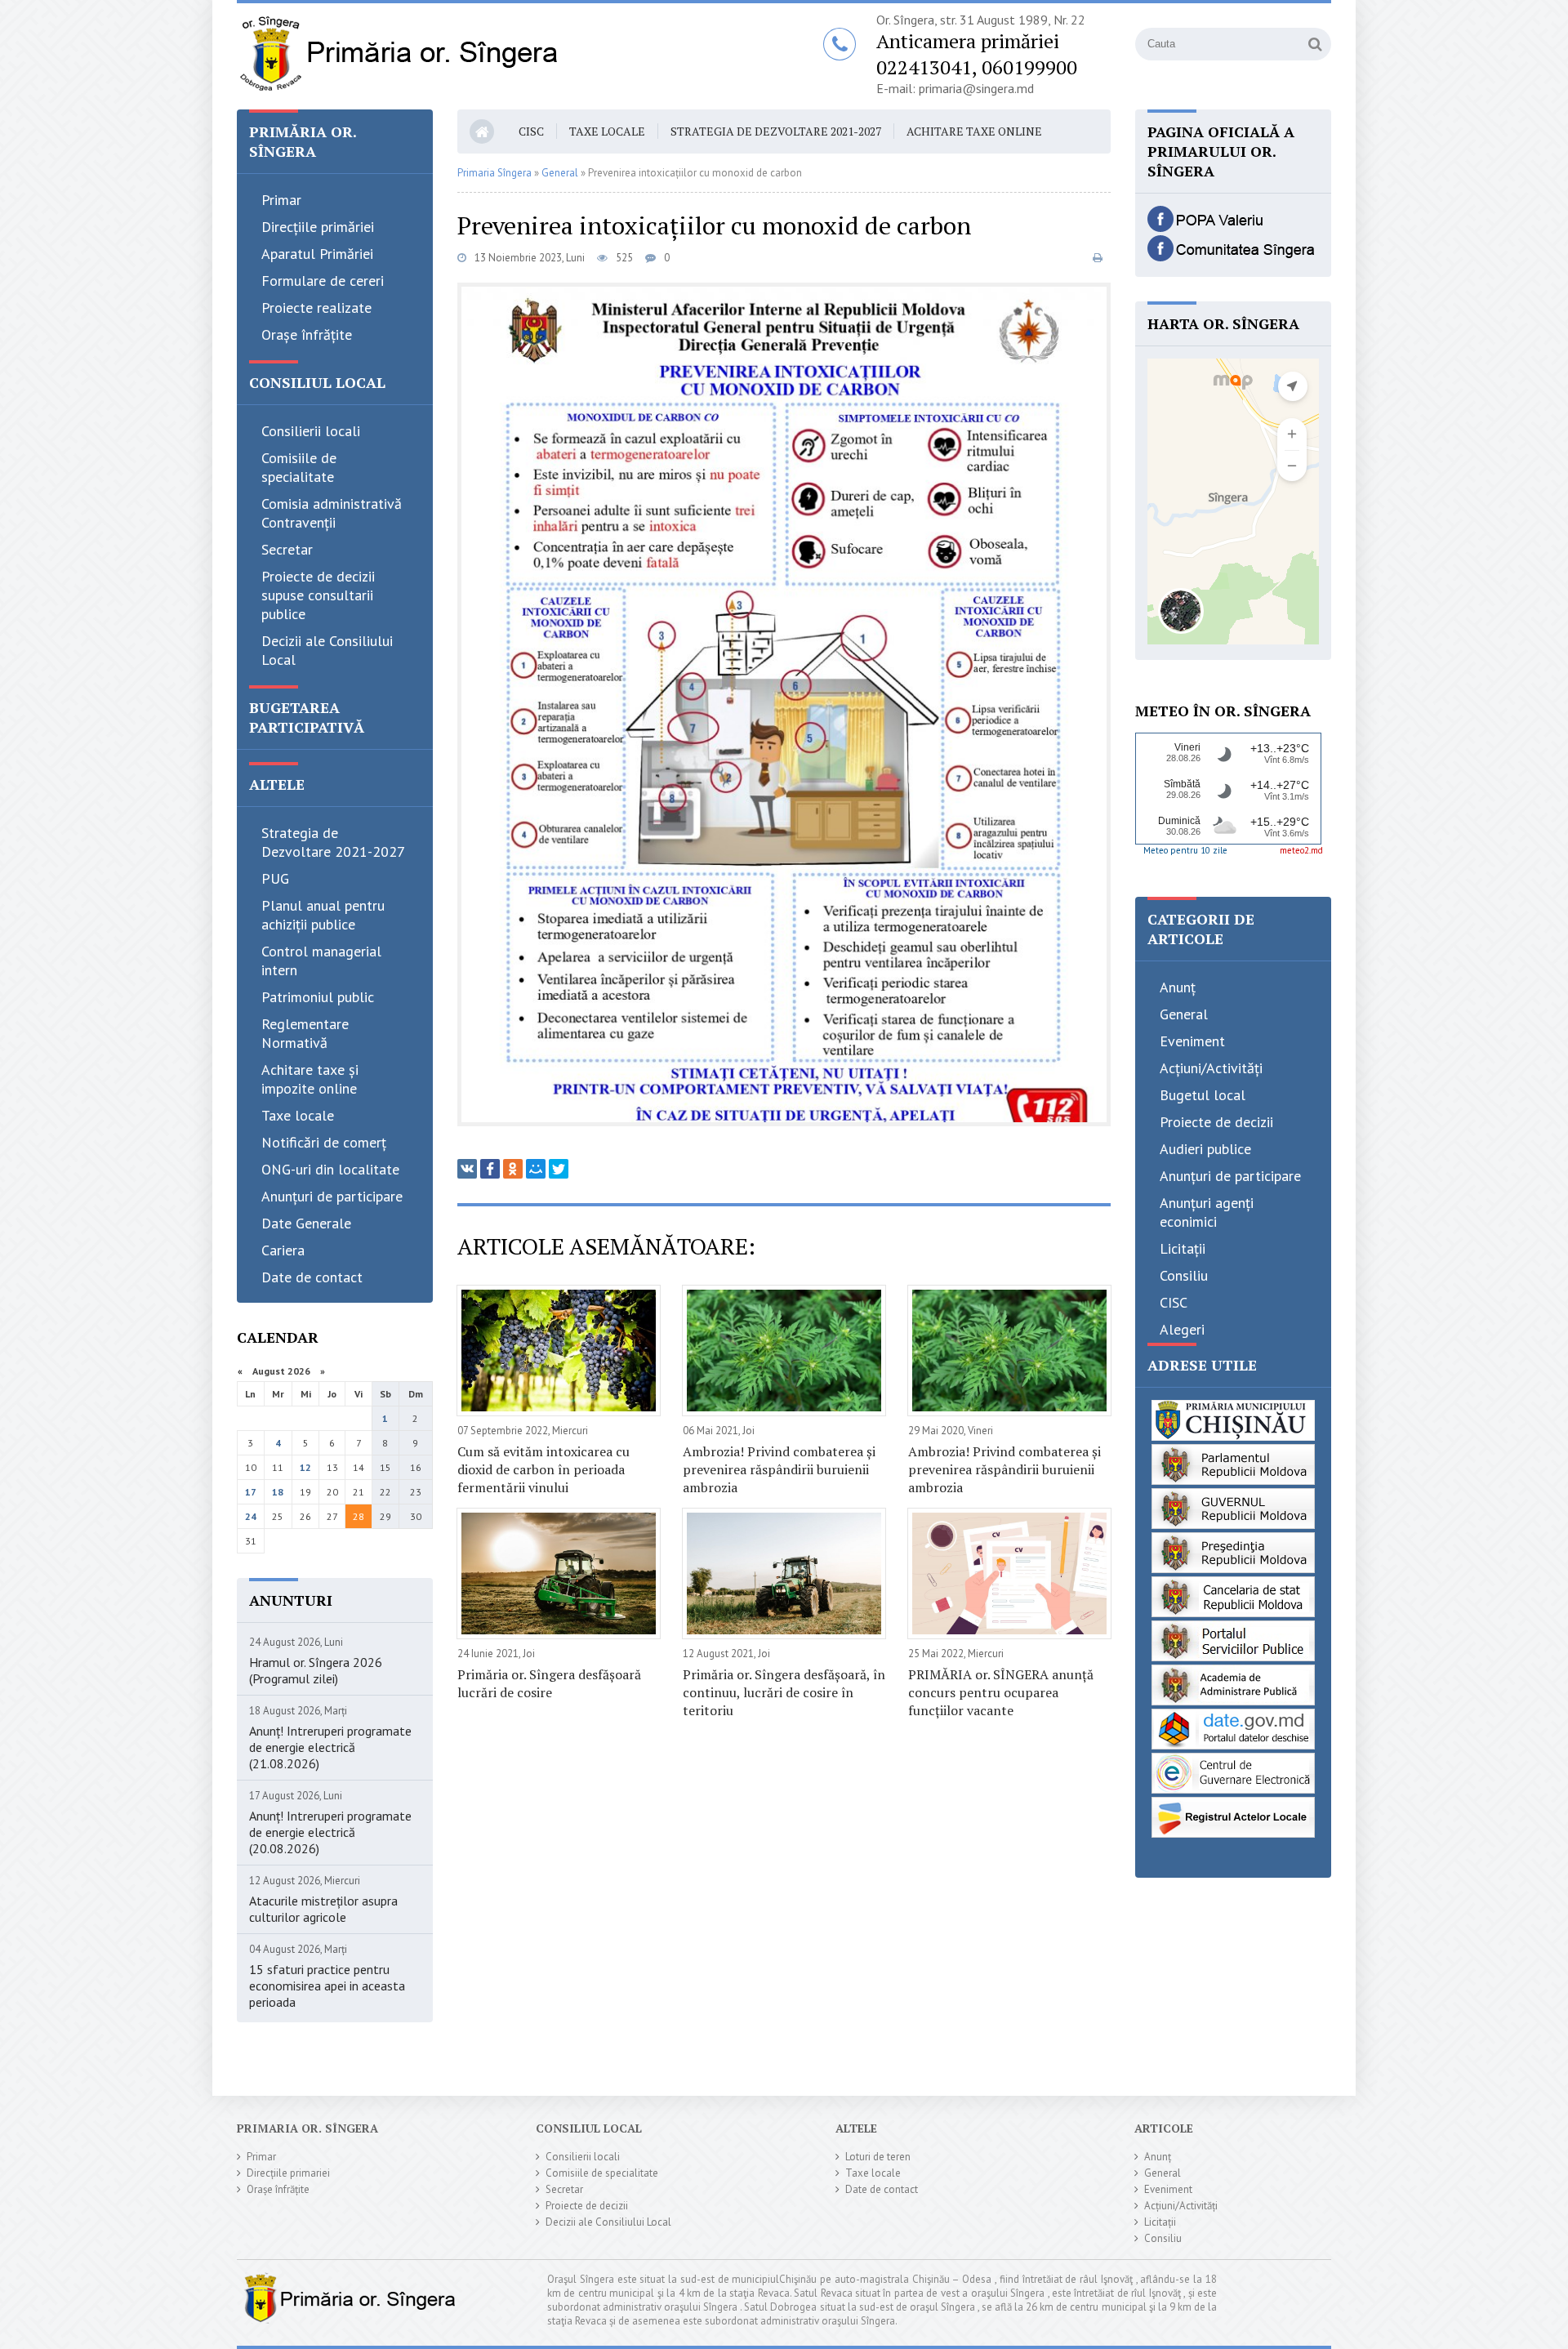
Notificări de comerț (324, 1142)
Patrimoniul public (318, 997)
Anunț (1178, 987)
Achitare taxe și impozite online (310, 1079)
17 (251, 1492)
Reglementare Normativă (305, 1033)
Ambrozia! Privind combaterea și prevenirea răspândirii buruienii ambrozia (779, 1469)
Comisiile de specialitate (299, 467)
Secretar (287, 549)
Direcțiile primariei (288, 2173)
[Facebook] (490, 1169)
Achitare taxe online (974, 131)
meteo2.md (1301, 850)
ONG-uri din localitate (330, 1169)
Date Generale (306, 1223)
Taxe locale (298, 1115)
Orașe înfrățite (307, 334)
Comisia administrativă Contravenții (332, 513)
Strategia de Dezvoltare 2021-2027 (333, 842)
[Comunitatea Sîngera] (1233, 256)
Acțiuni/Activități (1211, 1068)
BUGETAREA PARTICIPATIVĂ (307, 717)
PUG (275, 878)
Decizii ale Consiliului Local (327, 650)
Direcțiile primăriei (318, 227)
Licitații (1183, 1248)
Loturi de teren (878, 2157)
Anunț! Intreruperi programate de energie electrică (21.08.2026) (330, 1747)
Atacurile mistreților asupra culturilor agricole (323, 1909)
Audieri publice (1205, 1149)
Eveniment (1192, 1041)
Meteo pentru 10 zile (1185, 850)
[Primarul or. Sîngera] (1233, 227)
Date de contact (312, 1277)
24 (251, 1516)
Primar (281, 200)
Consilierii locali (311, 431)
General (1184, 1014)
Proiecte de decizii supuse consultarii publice (318, 595)
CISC (531, 131)
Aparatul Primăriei (317, 254)
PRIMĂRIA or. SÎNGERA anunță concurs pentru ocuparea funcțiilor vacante (1001, 1692)
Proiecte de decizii (1216, 1122)
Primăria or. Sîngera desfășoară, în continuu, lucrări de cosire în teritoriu (784, 1692)
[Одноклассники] (513, 1169)
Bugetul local (1203, 1095)
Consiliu (1184, 1275)
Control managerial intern (321, 961)
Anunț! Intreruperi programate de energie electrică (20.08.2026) (330, 1832)
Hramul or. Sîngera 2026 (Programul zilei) (316, 1670)
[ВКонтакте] (467, 1169)
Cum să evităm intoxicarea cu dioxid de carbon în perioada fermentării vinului (543, 1469)
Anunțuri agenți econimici (1207, 1212)
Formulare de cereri (323, 281)
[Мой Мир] (536, 1169)
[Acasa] (398, 56)
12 (305, 1467)
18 (278, 1492)
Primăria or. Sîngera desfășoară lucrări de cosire (549, 1683)
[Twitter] (559, 1169)
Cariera (283, 1250)
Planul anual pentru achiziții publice (323, 915)
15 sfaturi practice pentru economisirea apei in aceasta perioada (327, 1986)
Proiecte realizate (316, 308)
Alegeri (1182, 1329)
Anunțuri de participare (332, 1196)
